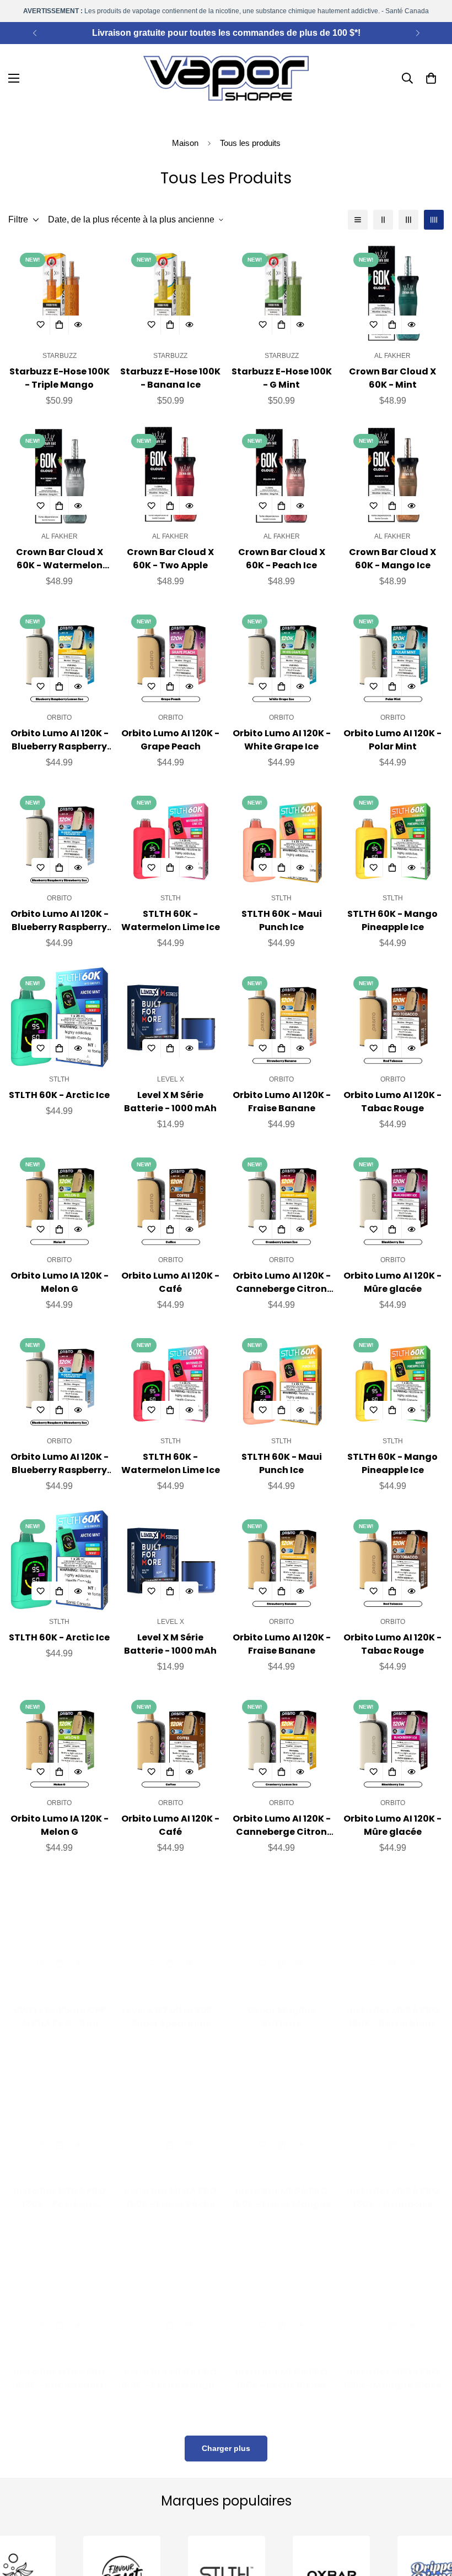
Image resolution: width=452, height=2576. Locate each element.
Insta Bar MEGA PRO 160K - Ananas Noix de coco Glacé (59, 2368)
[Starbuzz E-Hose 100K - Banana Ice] (171, 294)
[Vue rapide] (78, 325)
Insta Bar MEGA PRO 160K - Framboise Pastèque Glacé (393, 2187)
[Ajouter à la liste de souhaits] (41, 325)
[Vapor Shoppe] (226, 78)
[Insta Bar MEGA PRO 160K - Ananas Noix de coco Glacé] (60, 2283)
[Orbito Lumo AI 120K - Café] (171, 1199)
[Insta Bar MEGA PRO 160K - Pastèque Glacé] (60, 2103)
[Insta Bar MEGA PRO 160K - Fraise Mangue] (282, 2103)
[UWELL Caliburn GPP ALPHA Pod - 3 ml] (60, 1922)
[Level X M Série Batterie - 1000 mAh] (171, 1017)
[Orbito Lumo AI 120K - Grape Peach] (171, 656)
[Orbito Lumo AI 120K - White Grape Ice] (282, 656)
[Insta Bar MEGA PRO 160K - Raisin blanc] (393, 1922)
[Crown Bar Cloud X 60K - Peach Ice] (282, 475)
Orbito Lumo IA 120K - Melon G (60, 1282)
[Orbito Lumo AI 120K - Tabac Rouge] (393, 1017)
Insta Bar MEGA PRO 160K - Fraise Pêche (171, 2186)
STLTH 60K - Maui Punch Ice (282, 920)
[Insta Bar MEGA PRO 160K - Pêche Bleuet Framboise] (282, 2283)
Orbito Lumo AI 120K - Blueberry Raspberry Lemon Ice (60, 740)
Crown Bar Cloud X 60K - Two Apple (170, 559)
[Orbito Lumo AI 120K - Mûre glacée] (393, 1199)
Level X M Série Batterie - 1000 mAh (170, 1102)
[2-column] (383, 220)
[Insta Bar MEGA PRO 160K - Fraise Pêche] (171, 2103)
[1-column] (358, 220)
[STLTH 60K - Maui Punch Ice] (282, 837)
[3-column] (408, 220)
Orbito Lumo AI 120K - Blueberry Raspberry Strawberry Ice (60, 921)
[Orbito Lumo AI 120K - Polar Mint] (393, 656)
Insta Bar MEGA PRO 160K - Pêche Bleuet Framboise (281, 2368)
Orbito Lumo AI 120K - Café (170, 1282)
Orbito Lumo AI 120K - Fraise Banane (282, 1102)
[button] (431, 78)
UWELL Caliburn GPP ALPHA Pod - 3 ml (60, 2006)
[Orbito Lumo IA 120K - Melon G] (60, 1199)
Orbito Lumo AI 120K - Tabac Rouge (392, 1102)
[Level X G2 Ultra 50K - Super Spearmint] (171, 1922)
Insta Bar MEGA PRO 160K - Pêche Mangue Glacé (170, 2368)
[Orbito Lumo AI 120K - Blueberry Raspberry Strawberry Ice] (60, 837)
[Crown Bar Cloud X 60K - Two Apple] (171, 475)
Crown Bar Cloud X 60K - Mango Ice (392, 559)
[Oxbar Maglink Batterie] (282, 1922)
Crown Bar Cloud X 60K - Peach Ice (282, 559)
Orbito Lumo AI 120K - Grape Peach (170, 740)
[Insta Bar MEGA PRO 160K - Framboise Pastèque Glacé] (393, 2103)
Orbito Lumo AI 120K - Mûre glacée (392, 1282)
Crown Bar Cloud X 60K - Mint (392, 378)
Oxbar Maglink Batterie (281, 2006)
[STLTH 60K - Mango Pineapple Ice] (393, 837)
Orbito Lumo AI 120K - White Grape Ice (282, 740)
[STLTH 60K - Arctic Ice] (60, 1017)
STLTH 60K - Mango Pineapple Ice (392, 920)
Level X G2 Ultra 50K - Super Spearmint (171, 2006)
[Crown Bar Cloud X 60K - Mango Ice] (393, 475)
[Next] (418, 33)
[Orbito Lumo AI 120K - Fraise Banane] (282, 1017)
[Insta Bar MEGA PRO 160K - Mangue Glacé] (393, 2283)
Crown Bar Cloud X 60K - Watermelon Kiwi (60, 559)
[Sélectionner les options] (170, 1048)
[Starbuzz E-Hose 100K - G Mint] (282, 294)
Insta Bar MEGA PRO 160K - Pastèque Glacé (59, 2187)
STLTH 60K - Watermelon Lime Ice (171, 920)
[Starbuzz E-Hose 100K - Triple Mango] (60, 294)
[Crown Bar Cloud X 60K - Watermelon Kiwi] (60, 475)
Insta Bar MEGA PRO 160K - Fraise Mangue (282, 2186)
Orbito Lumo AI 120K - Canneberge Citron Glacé (282, 1282)
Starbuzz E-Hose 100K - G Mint (282, 378)
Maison (185, 143)
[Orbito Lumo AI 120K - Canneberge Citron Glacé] (282, 1199)
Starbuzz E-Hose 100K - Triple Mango (60, 378)
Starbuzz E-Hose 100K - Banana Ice (170, 378)
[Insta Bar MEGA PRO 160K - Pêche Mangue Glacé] (171, 2283)
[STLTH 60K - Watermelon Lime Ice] (171, 837)
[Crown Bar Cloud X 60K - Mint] (393, 294)
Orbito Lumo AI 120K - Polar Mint (392, 740)
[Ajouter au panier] (60, 325)
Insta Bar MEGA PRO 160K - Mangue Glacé (392, 2368)
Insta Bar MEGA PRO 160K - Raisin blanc (393, 2006)
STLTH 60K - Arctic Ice (59, 1095)
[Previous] (34, 33)
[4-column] (434, 220)
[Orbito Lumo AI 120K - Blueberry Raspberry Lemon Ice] (60, 656)
